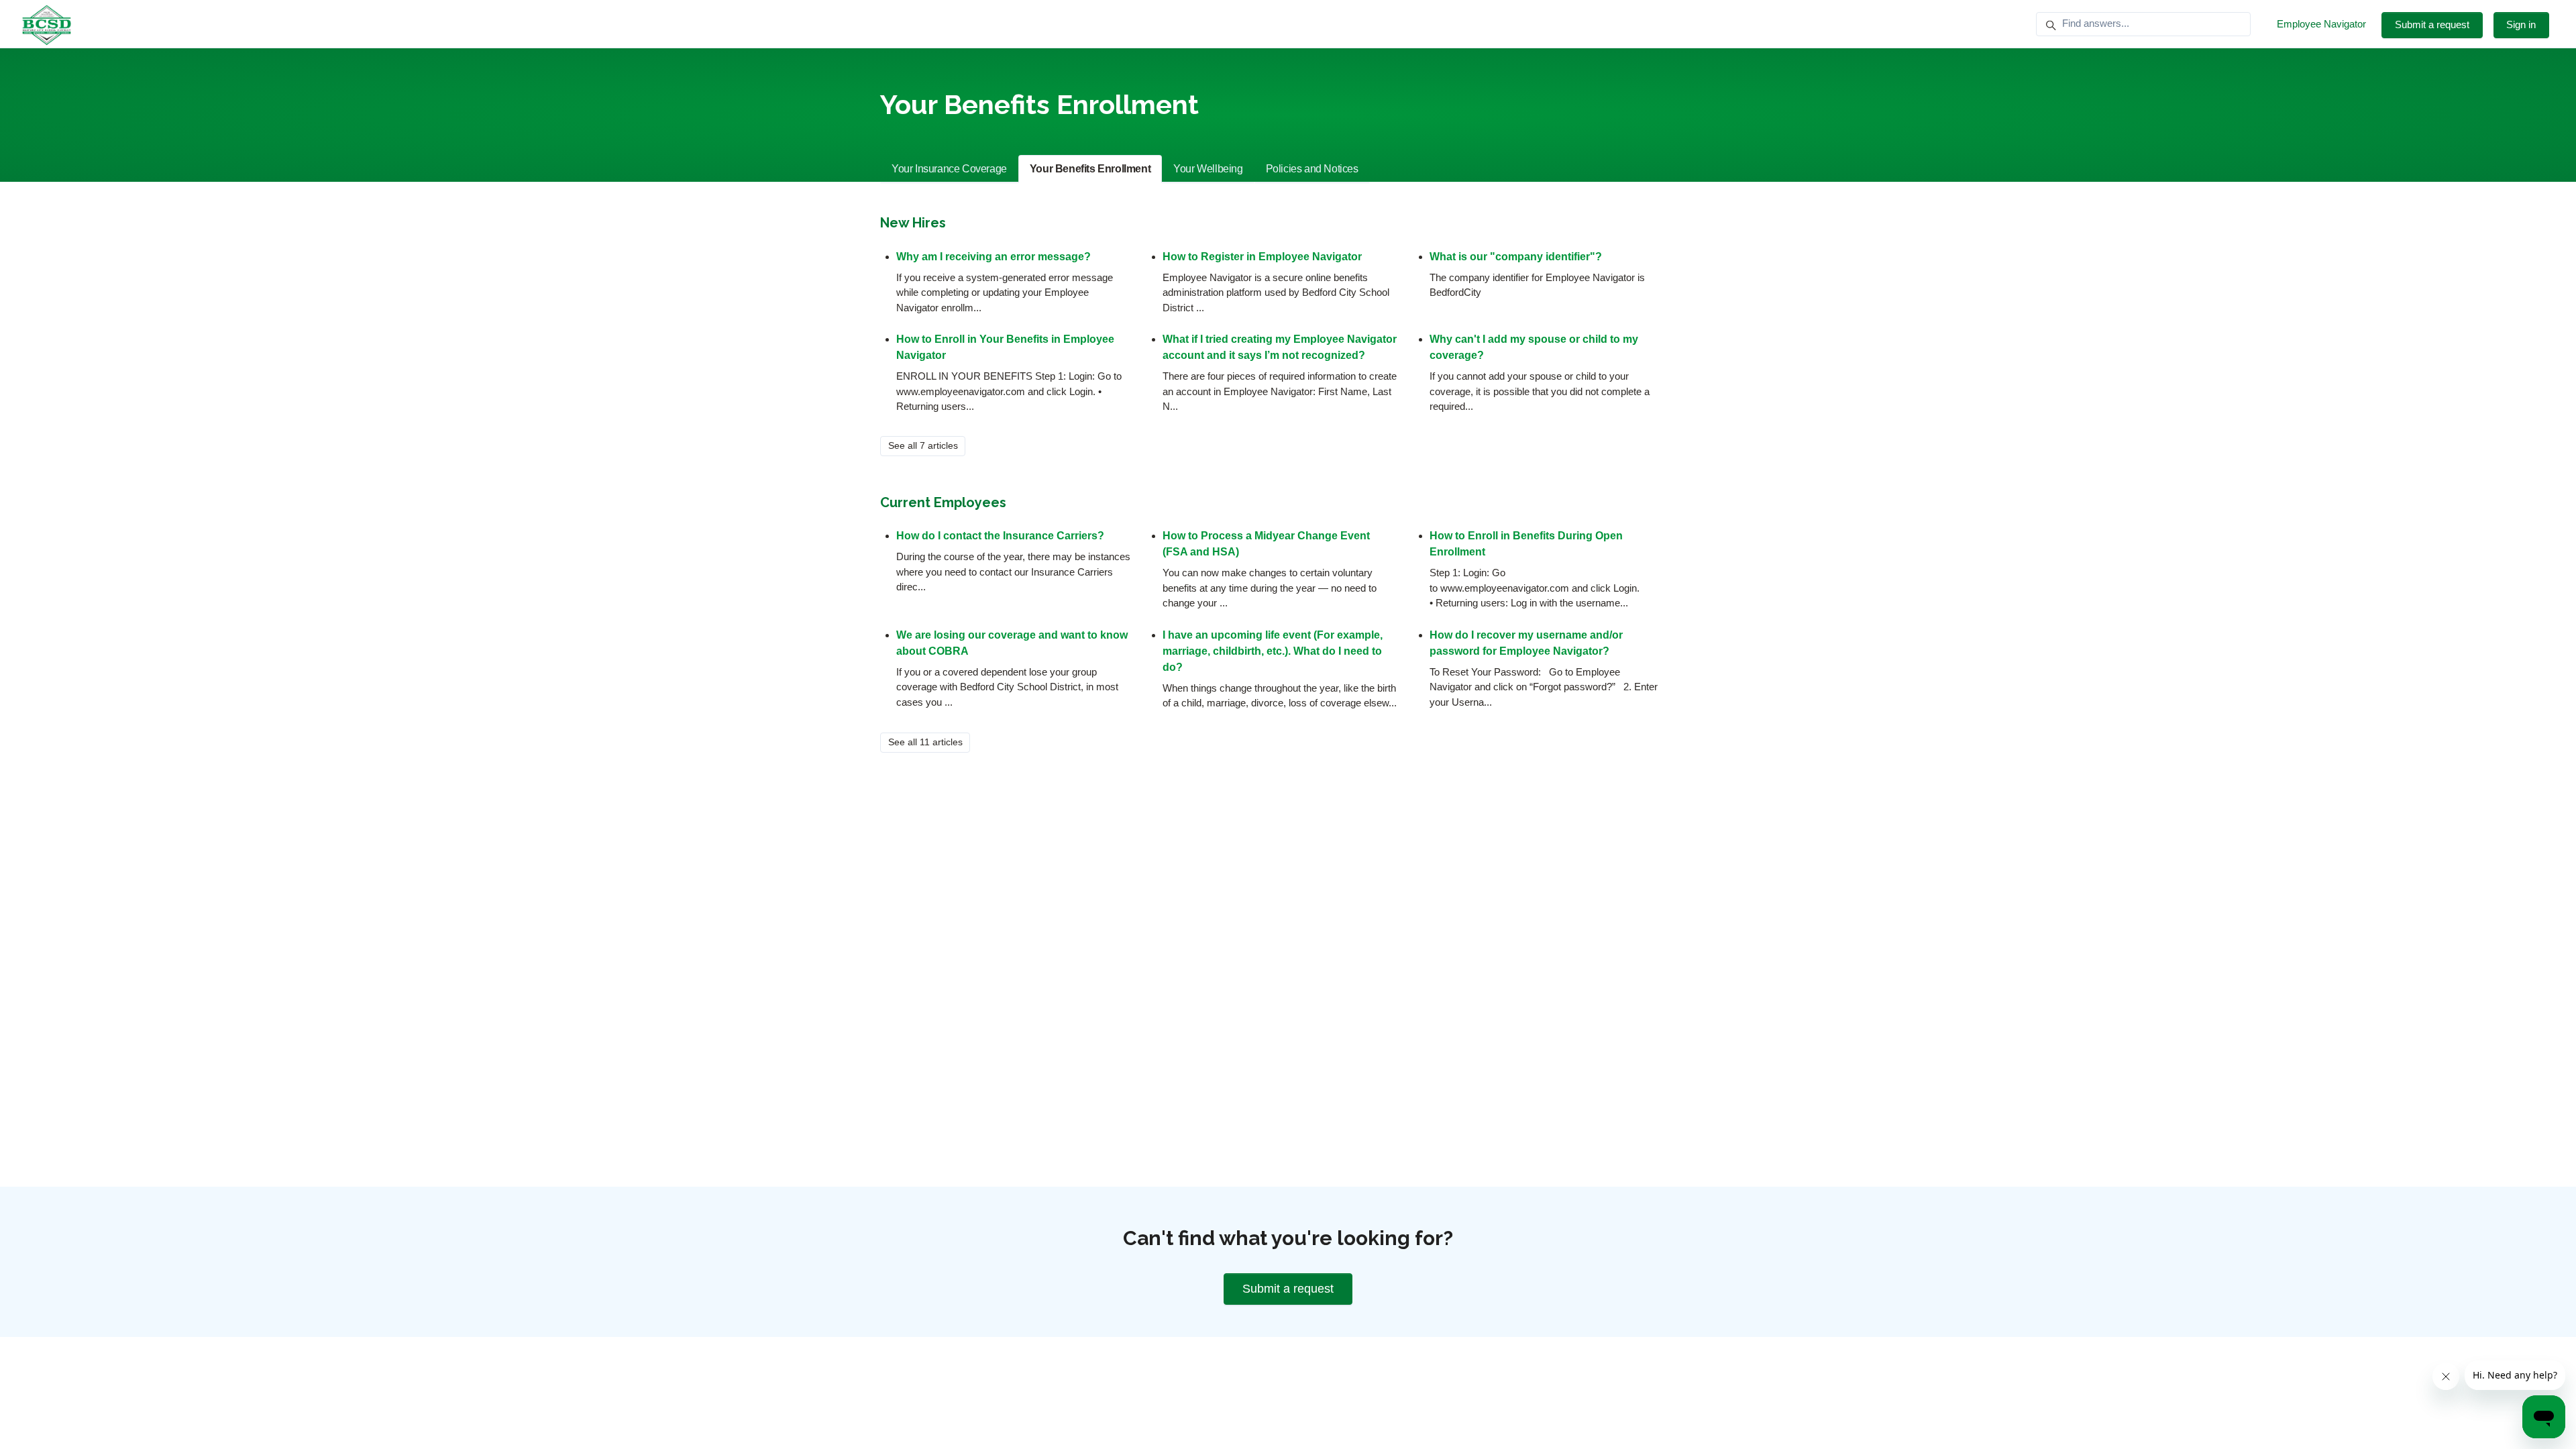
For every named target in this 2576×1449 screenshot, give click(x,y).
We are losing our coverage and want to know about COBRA (1012, 643)
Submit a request (2432, 24)
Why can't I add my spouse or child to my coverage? (1534, 347)
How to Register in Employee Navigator (1262, 257)
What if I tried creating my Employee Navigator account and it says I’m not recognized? (1280, 347)
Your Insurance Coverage (949, 169)
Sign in (2521, 24)
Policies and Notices (1312, 169)
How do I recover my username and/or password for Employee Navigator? (1526, 643)
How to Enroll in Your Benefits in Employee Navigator (1005, 347)
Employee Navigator (2321, 24)
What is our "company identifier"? (1516, 257)
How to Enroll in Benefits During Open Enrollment (1526, 544)
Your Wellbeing (1208, 169)
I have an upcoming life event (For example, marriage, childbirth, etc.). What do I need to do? (1273, 651)
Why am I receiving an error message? (994, 257)
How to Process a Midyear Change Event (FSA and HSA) (1266, 544)
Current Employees (943, 502)
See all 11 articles (925, 742)
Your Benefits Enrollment (1090, 169)
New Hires (913, 223)
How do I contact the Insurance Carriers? (1000, 536)
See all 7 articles (923, 445)
